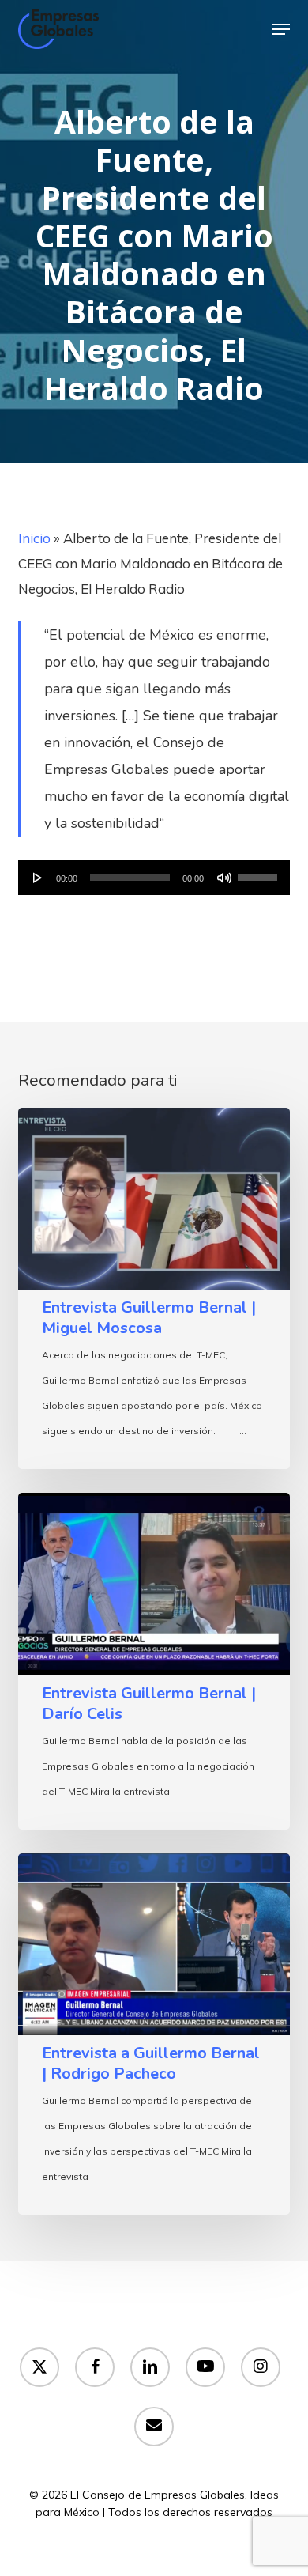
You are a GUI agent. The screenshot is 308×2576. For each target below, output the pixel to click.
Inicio (34, 538)
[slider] (260, 872)
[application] (154, 878)
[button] (281, 29)
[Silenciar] (224, 878)
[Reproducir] (38, 878)
